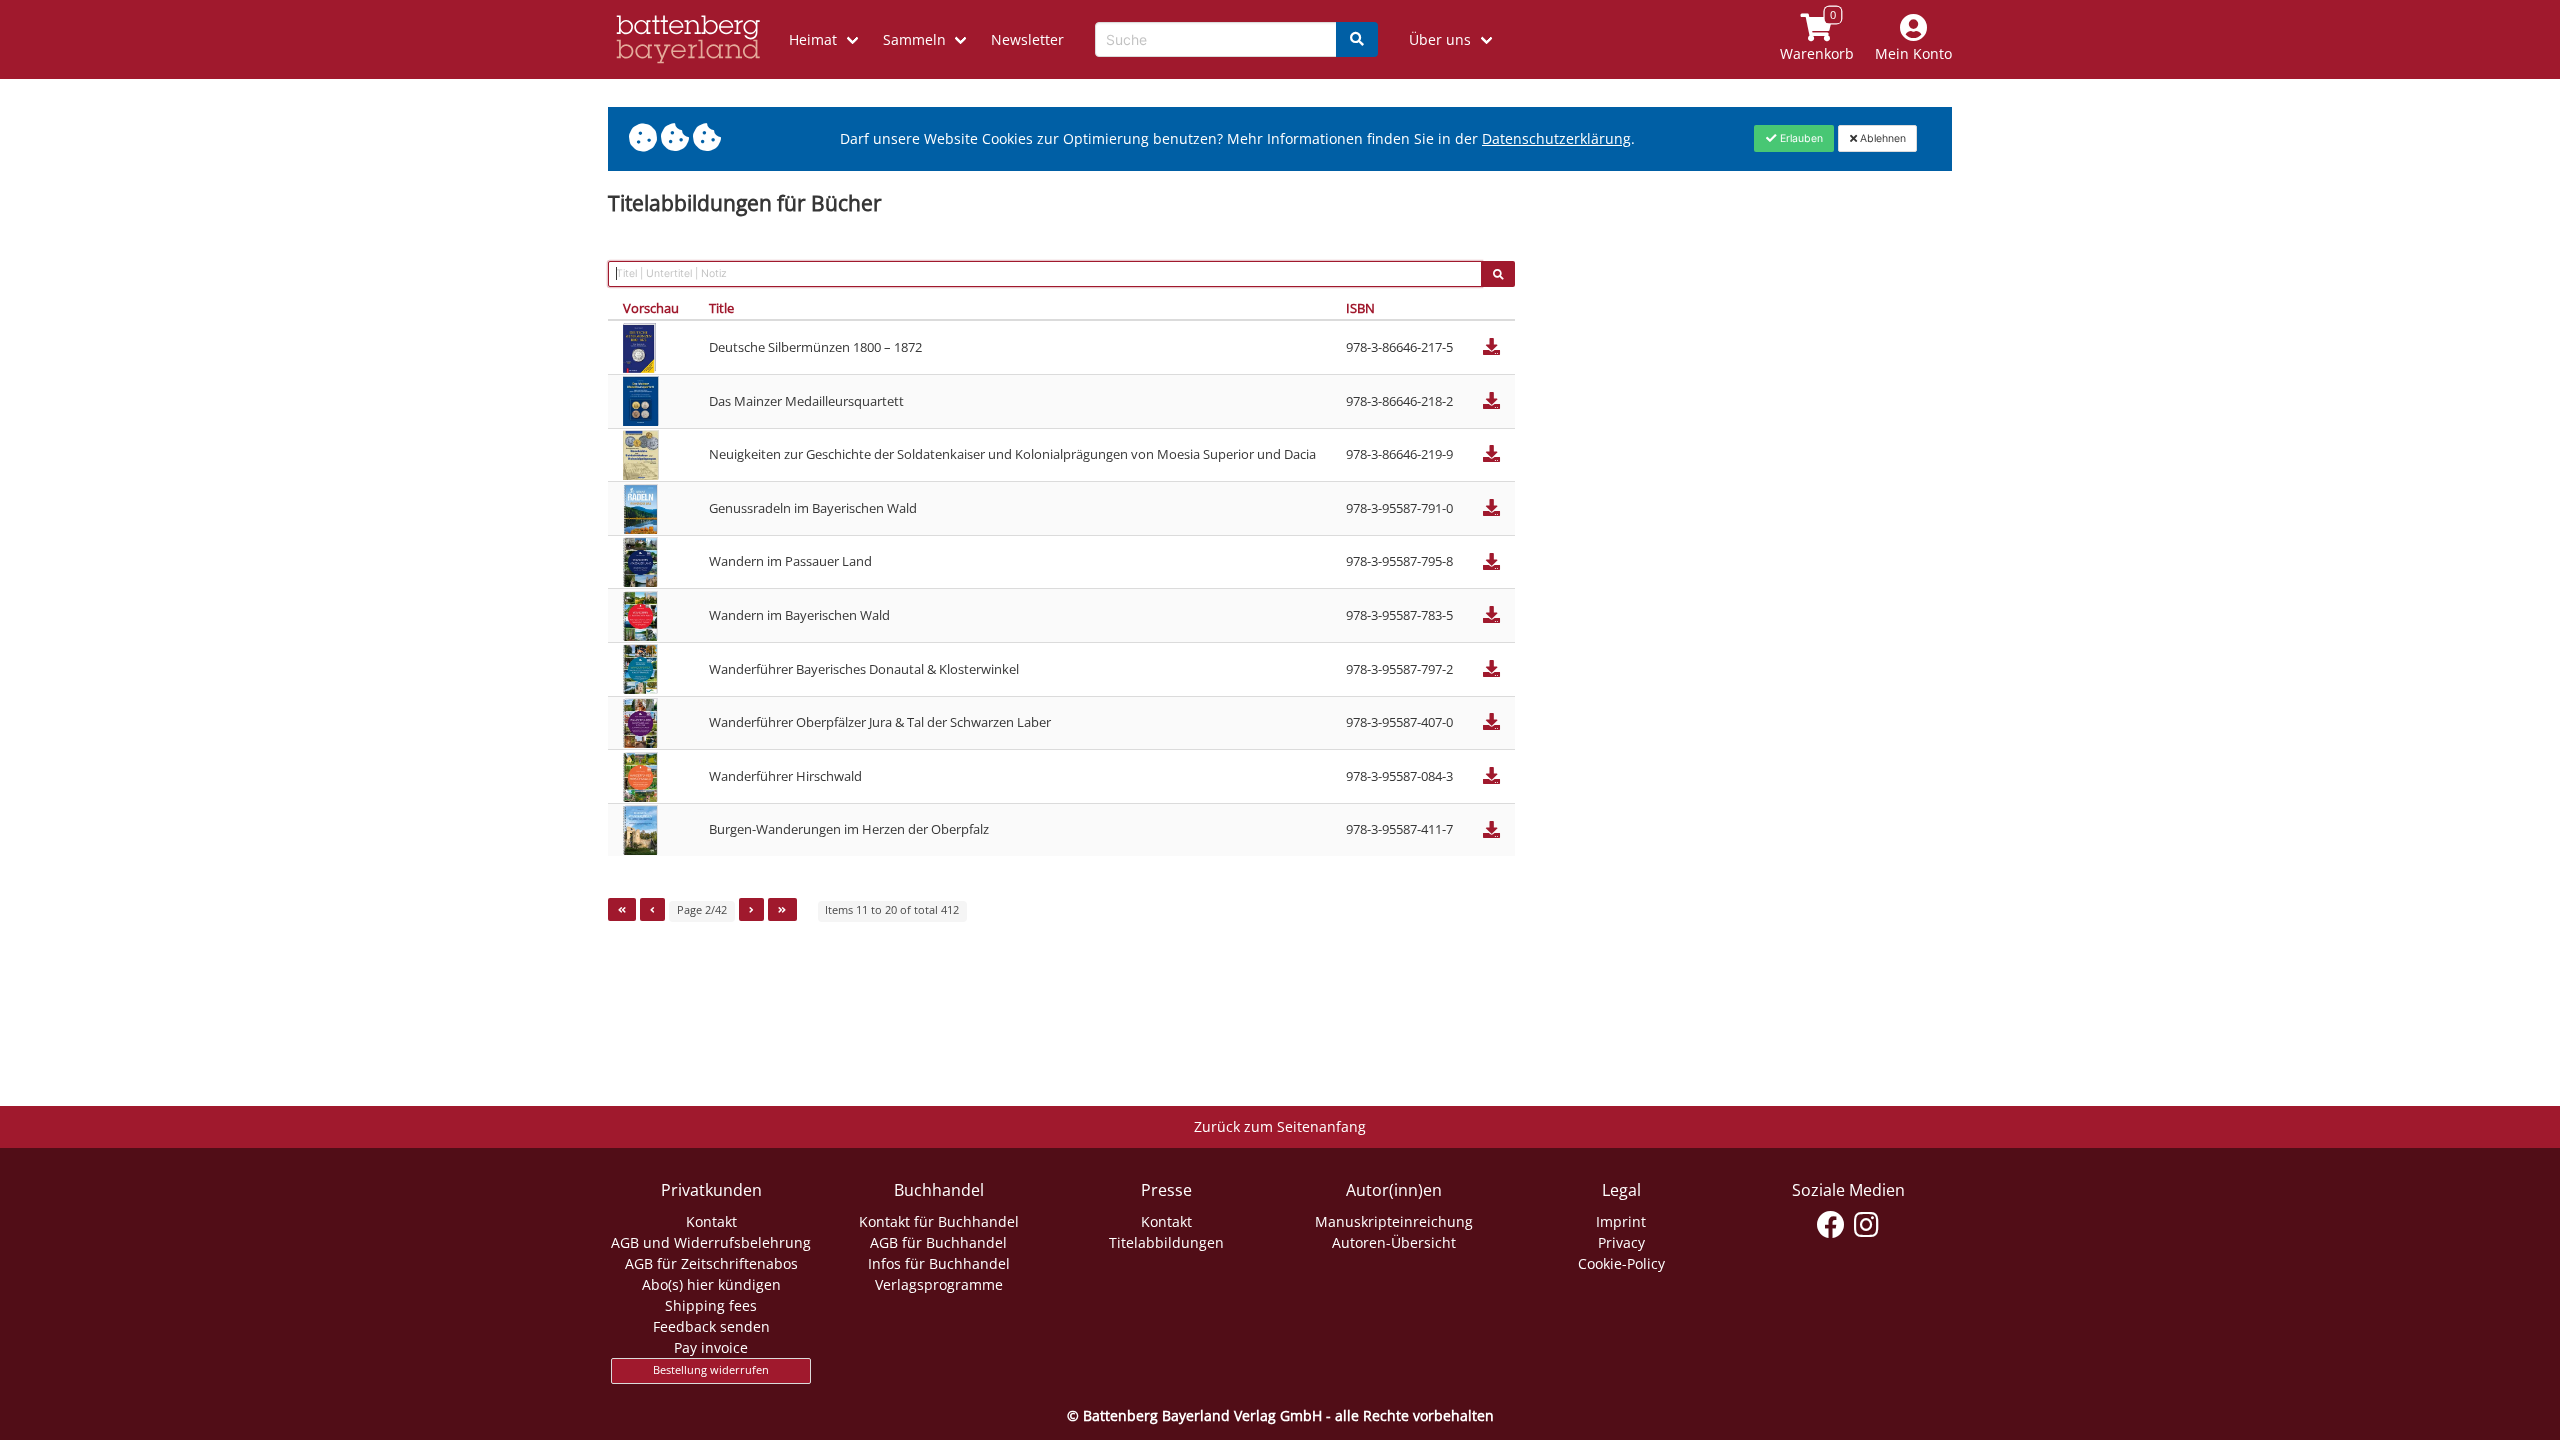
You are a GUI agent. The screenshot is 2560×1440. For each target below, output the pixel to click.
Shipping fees (711, 1305)
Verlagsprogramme (939, 1284)
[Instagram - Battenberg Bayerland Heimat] (1866, 1225)
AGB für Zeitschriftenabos (711, 1263)
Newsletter (1027, 39)
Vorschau (651, 308)
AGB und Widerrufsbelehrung (711, 1242)
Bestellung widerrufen (711, 1370)
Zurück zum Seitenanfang (1280, 1126)
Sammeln (914, 39)
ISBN (1360, 308)
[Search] (1357, 39)
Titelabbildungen (1166, 1242)
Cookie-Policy (1621, 1263)
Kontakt (711, 1221)
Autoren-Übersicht (1394, 1242)
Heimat (813, 39)
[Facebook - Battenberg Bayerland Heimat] (1831, 1225)
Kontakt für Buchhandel (939, 1221)
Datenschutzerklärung (1556, 138)
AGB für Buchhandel (938, 1242)
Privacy (1621, 1242)
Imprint (1621, 1221)
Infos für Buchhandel (939, 1263)
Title (721, 308)
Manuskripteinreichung (1394, 1221)
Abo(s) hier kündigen (711, 1284)
